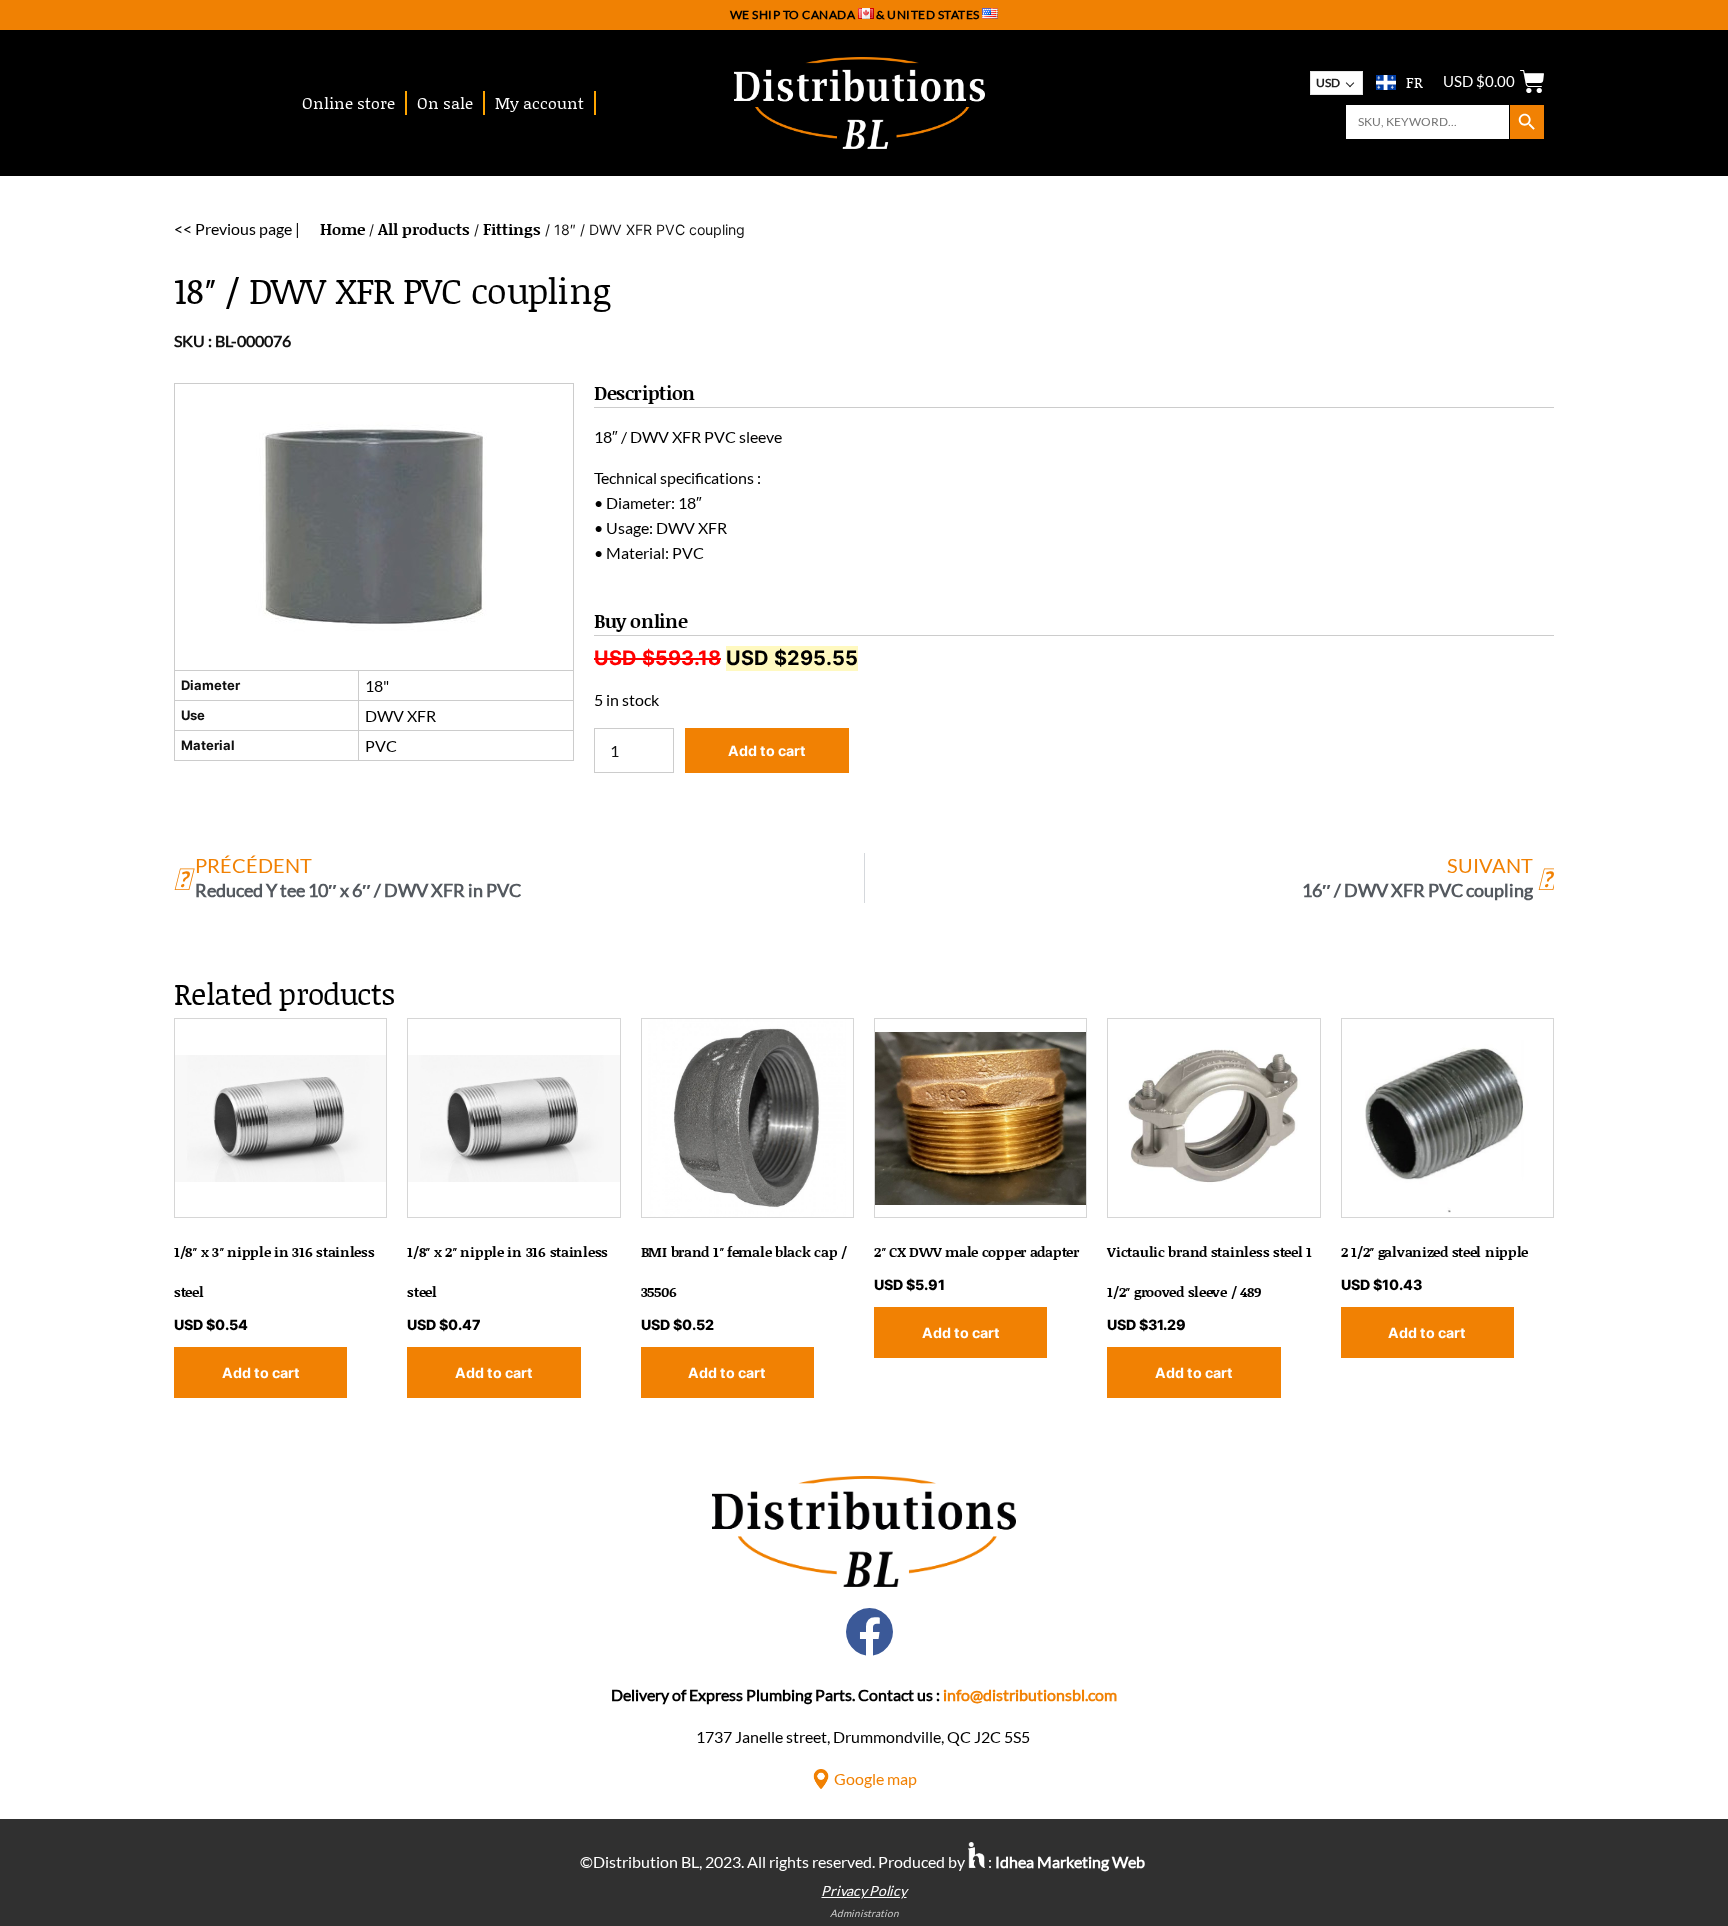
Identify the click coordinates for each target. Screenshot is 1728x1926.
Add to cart (767, 750)
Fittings (512, 228)
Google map (875, 1778)
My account (539, 102)
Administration (864, 1913)
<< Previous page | (237, 228)
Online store (348, 102)
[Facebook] (869, 1631)
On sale (445, 102)
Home (342, 228)
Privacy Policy (863, 1890)
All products (424, 228)
